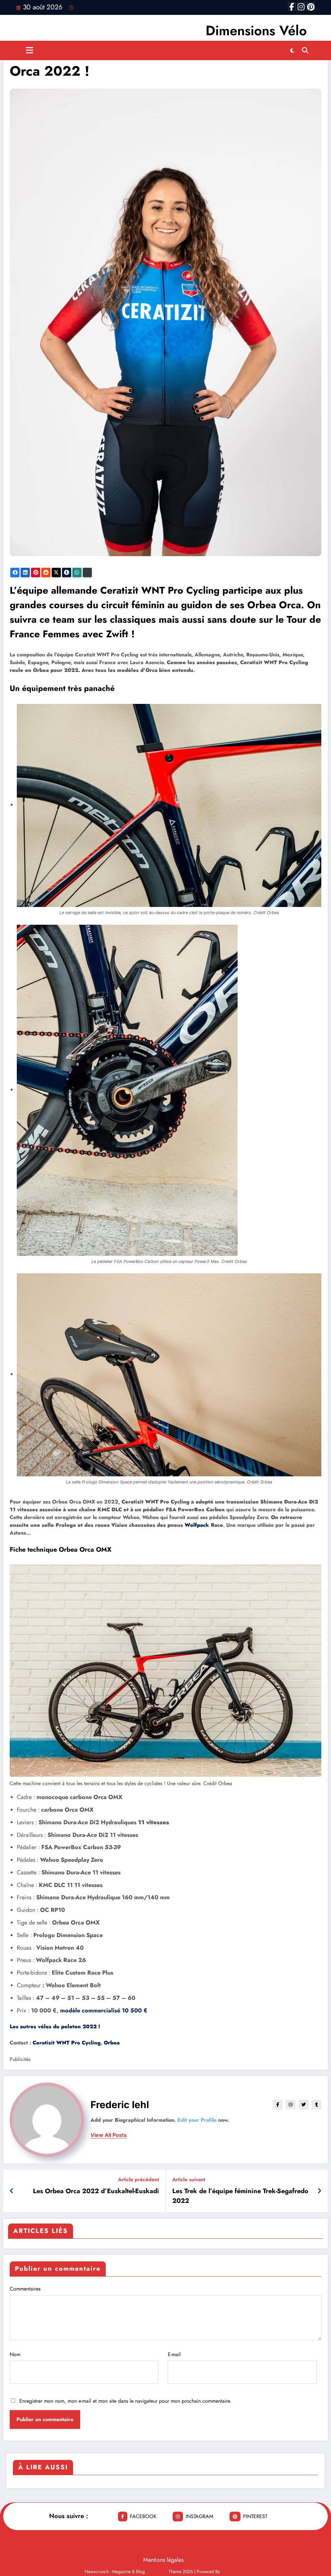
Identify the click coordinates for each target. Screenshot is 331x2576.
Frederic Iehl (120, 2105)
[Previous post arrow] (12, 2191)
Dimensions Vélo (256, 31)
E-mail (174, 2354)
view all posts (109, 2135)
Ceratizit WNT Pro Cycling (67, 2043)
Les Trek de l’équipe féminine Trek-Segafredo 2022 (240, 2196)
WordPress (157, 2571)
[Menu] (30, 50)
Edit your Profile (197, 2120)
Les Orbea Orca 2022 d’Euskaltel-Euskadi (96, 2191)
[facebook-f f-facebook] (292, 6)
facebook (143, 2516)
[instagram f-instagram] (301, 6)
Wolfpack (197, 1525)
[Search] (305, 50)
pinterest (255, 2516)
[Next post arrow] (319, 2191)
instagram (199, 2516)
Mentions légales (163, 2560)
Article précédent (139, 2179)
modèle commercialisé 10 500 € (104, 2010)
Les (55, 2026)
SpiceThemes (234, 2571)
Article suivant (189, 2179)
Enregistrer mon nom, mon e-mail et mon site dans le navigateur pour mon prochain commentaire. (125, 2401)
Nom (15, 2354)
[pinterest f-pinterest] (311, 6)
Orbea (112, 2043)
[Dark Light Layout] (292, 50)
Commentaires (25, 2289)
